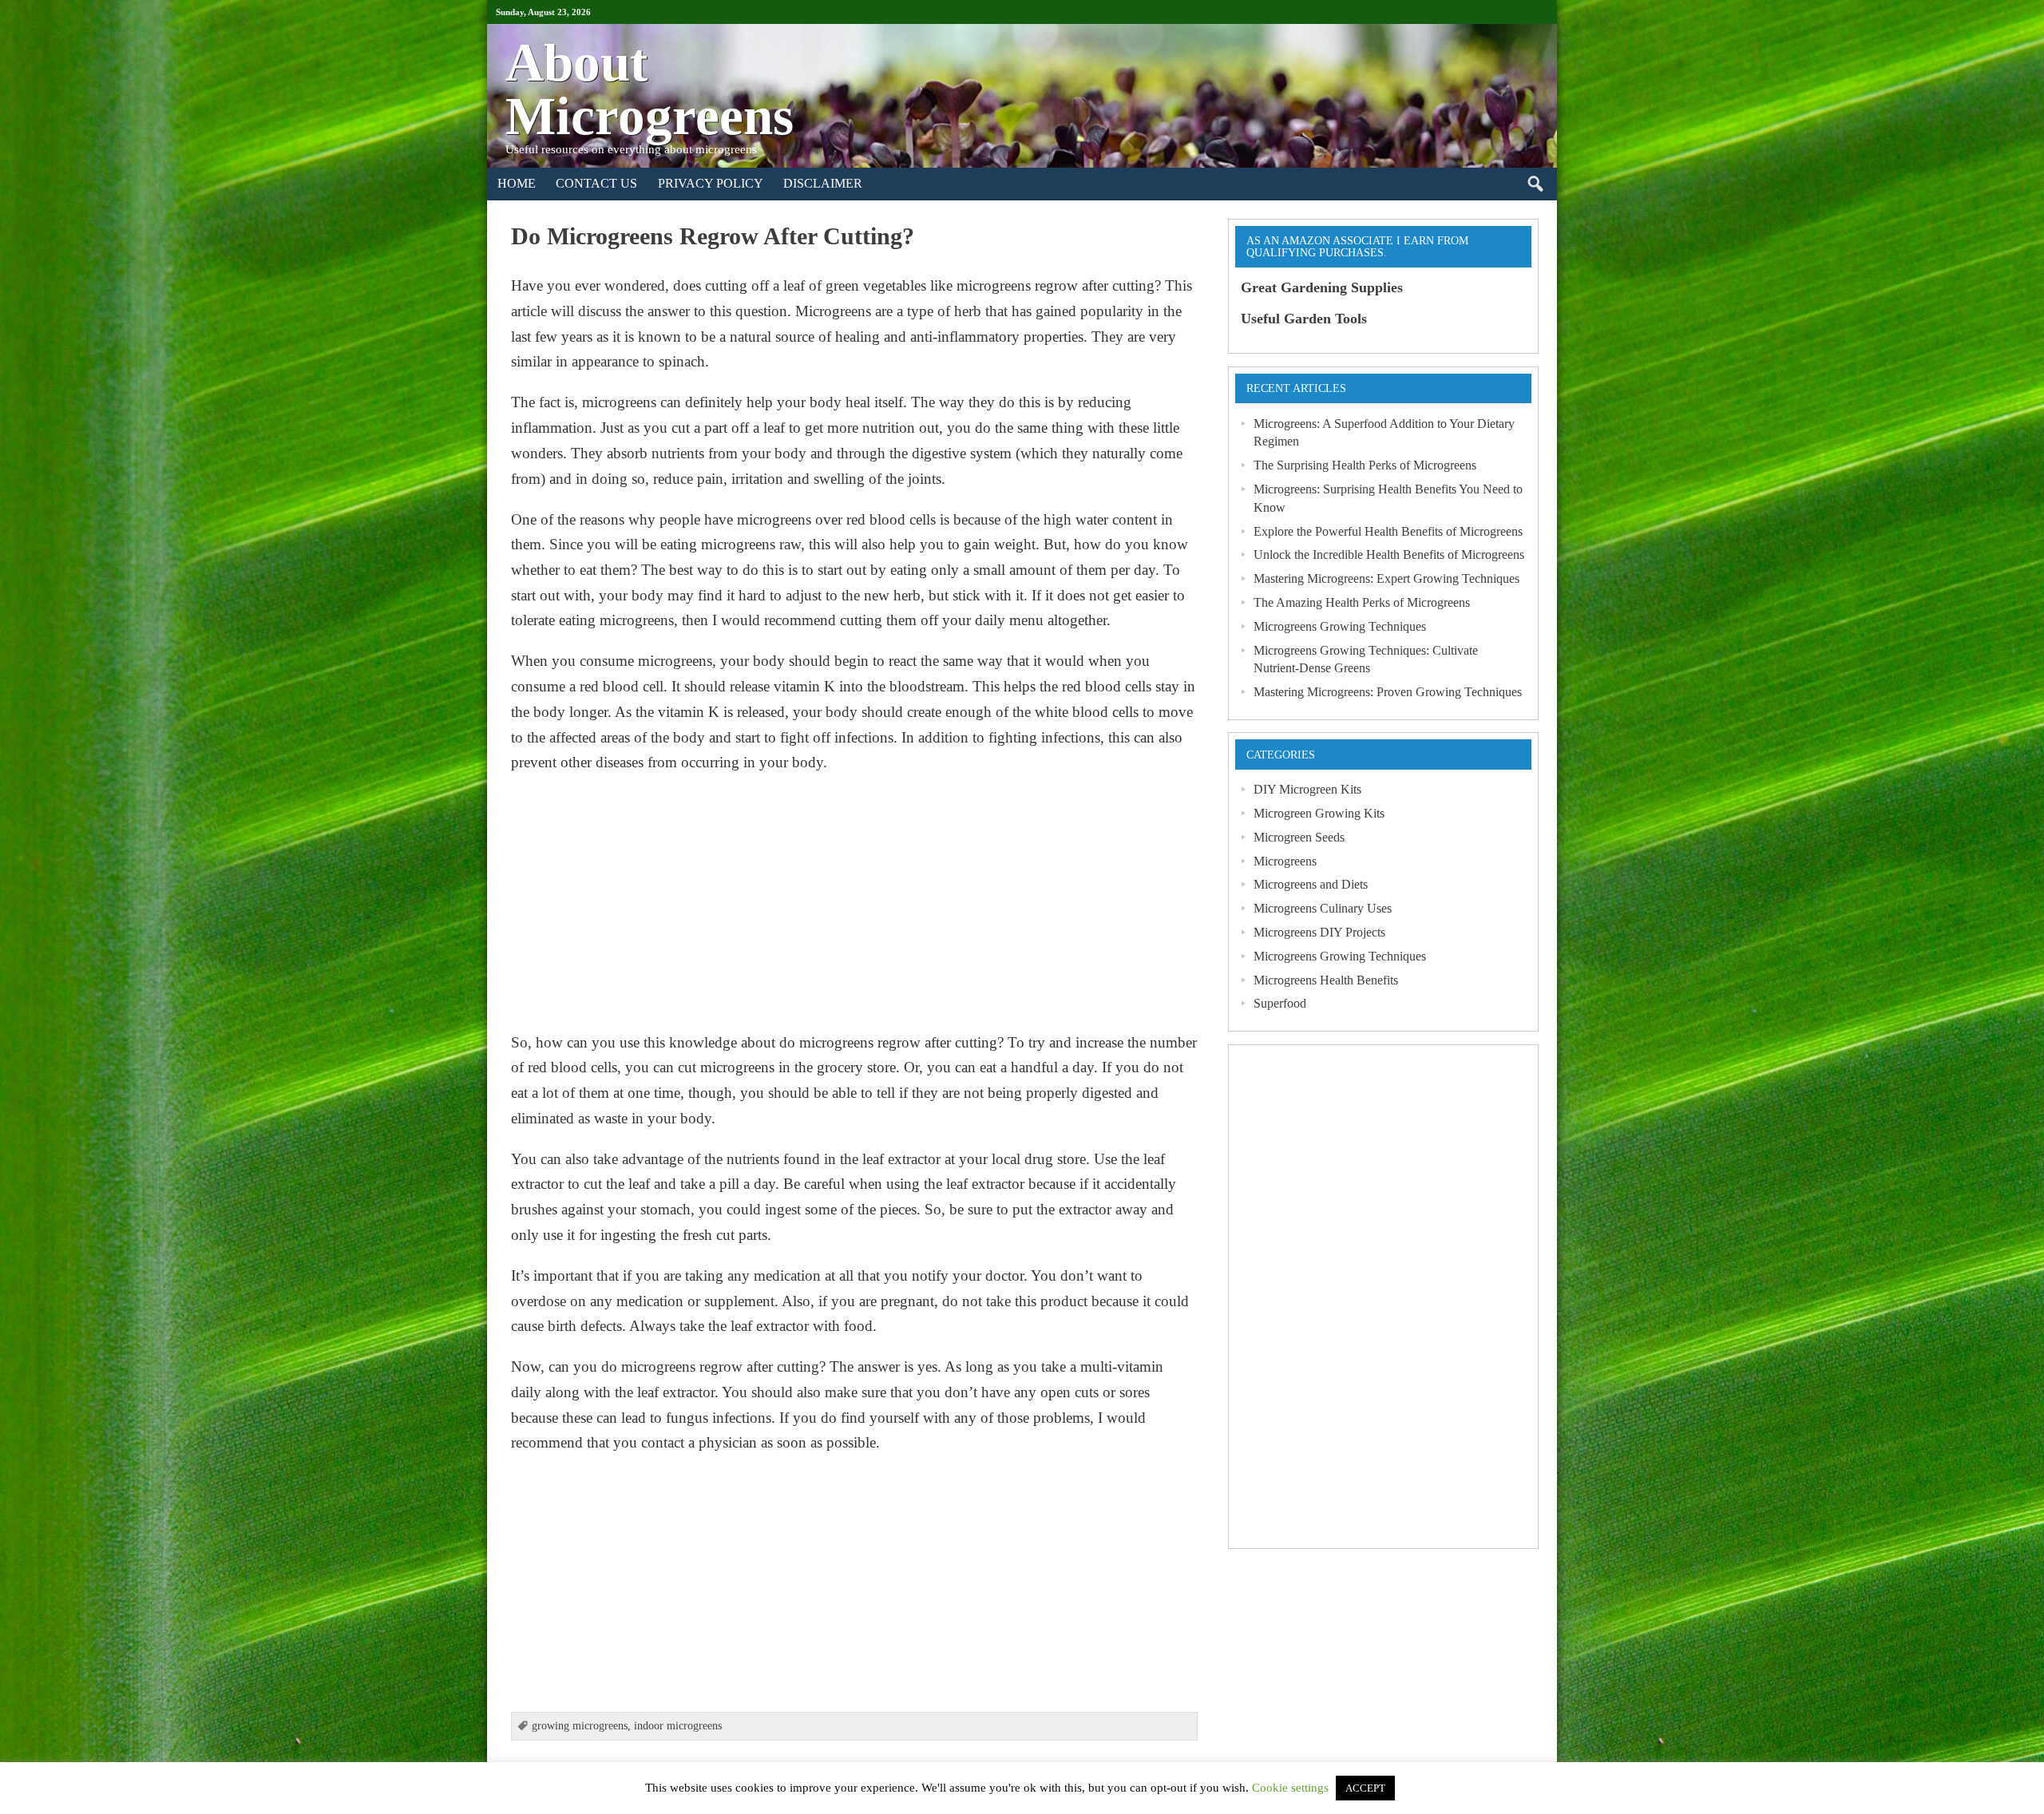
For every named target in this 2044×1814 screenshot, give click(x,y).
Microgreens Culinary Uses (1323, 908)
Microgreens (1285, 861)
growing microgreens (580, 1726)
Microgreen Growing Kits (1319, 813)
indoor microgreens (678, 1726)
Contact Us (596, 183)
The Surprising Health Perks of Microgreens (1365, 465)
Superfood (1280, 1003)
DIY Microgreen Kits (1307, 789)
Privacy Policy (711, 183)
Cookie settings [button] (1290, 1788)
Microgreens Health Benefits (1326, 980)
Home (517, 183)
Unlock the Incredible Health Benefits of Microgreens (1389, 554)
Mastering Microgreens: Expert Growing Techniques (1386, 578)
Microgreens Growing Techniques (1340, 626)
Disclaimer (823, 183)
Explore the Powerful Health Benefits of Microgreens (1388, 531)
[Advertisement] (854, 902)
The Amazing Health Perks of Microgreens (1362, 602)
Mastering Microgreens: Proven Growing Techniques (1388, 692)
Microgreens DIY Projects (1319, 932)
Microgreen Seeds (1299, 837)
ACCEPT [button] (1365, 1788)
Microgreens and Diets (1311, 884)
